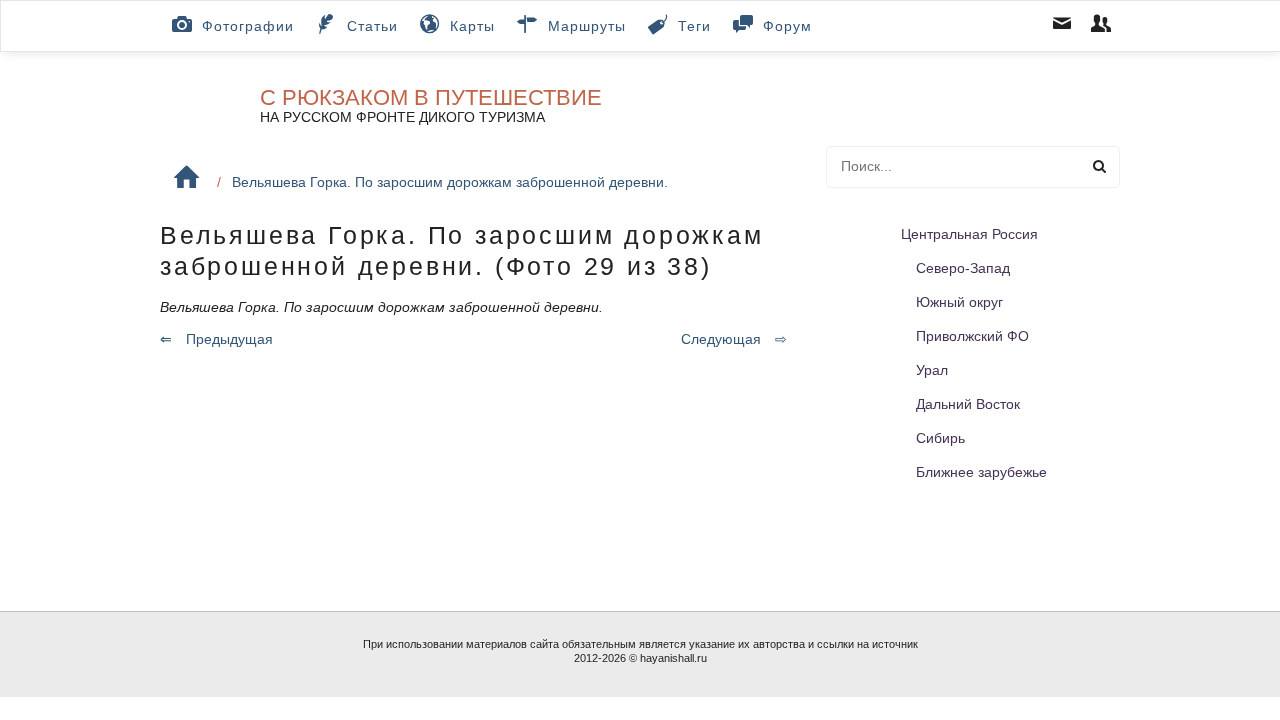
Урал (932, 370)
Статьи (372, 26)
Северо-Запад (963, 268)
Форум (787, 26)
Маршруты (587, 26)
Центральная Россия (969, 234)
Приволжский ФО (972, 336)
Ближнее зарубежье (981, 472)
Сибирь (940, 438)
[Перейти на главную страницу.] (186, 177)
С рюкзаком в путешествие (431, 97)
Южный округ (959, 302)
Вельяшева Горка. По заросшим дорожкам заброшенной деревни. (450, 182)
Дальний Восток (968, 404)
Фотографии (248, 26)
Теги (694, 26)
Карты (472, 26)
